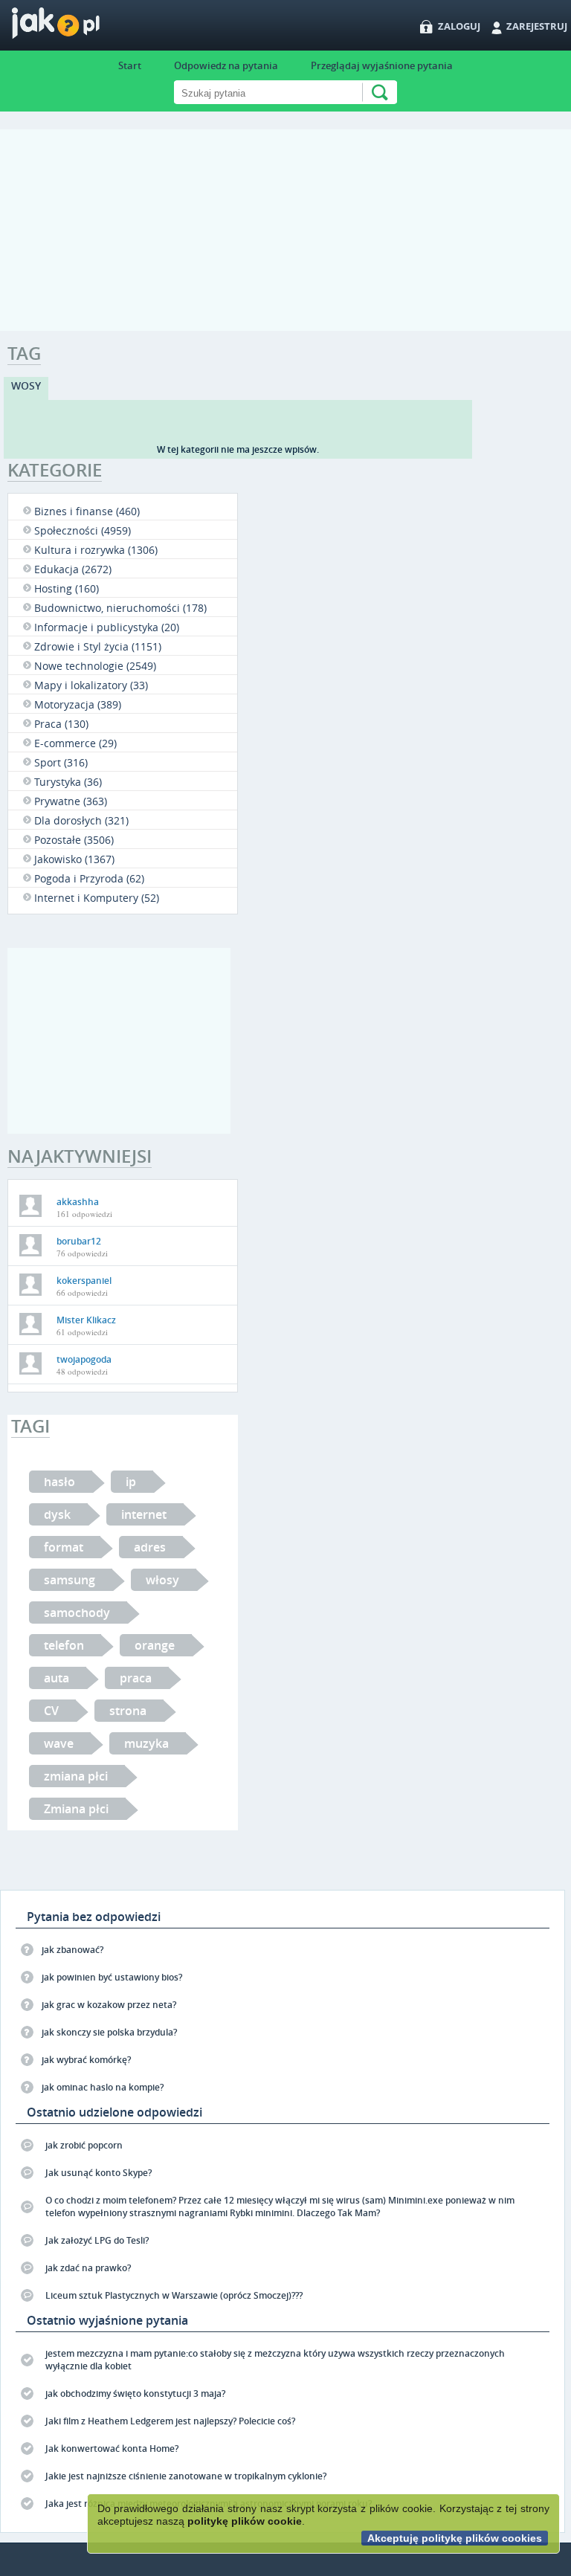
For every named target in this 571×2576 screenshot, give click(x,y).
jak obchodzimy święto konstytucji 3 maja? (135, 2393)
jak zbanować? (72, 1950)
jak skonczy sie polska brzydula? (109, 2032)
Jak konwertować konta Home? (112, 2449)
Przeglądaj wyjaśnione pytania (382, 65)
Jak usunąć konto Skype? (99, 2173)
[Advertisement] (285, 233)
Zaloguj (459, 26)
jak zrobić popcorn (84, 2145)
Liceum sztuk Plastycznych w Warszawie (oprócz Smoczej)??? (174, 2295)
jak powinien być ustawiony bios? (112, 1977)
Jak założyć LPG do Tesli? (97, 2240)
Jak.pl (85, 28)
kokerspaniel (84, 1281)
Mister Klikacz (86, 1320)
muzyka (146, 1743)
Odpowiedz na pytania (226, 65)
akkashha (78, 1202)
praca (136, 1678)
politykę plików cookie (245, 2521)
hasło (59, 1482)
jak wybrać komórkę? (86, 2060)
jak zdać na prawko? (88, 2268)
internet (144, 1514)
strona (128, 1711)
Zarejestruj (537, 26)
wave (59, 1743)
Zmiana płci (76, 1809)
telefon (64, 1645)
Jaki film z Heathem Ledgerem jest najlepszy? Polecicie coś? (170, 2421)
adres (150, 1547)
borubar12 (79, 1241)
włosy (162, 1580)
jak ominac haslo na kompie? (103, 2087)
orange (155, 1645)
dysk (57, 1514)
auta (57, 1678)
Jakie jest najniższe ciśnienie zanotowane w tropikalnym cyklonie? (186, 2476)
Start (130, 65)
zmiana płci (76, 1776)
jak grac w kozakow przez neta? (109, 2005)
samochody (77, 1613)
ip (131, 1482)
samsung (70, 1580)
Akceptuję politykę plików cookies (455, 2538)
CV (51, 1711)
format (64, 1547)
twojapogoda (84, 1359)
